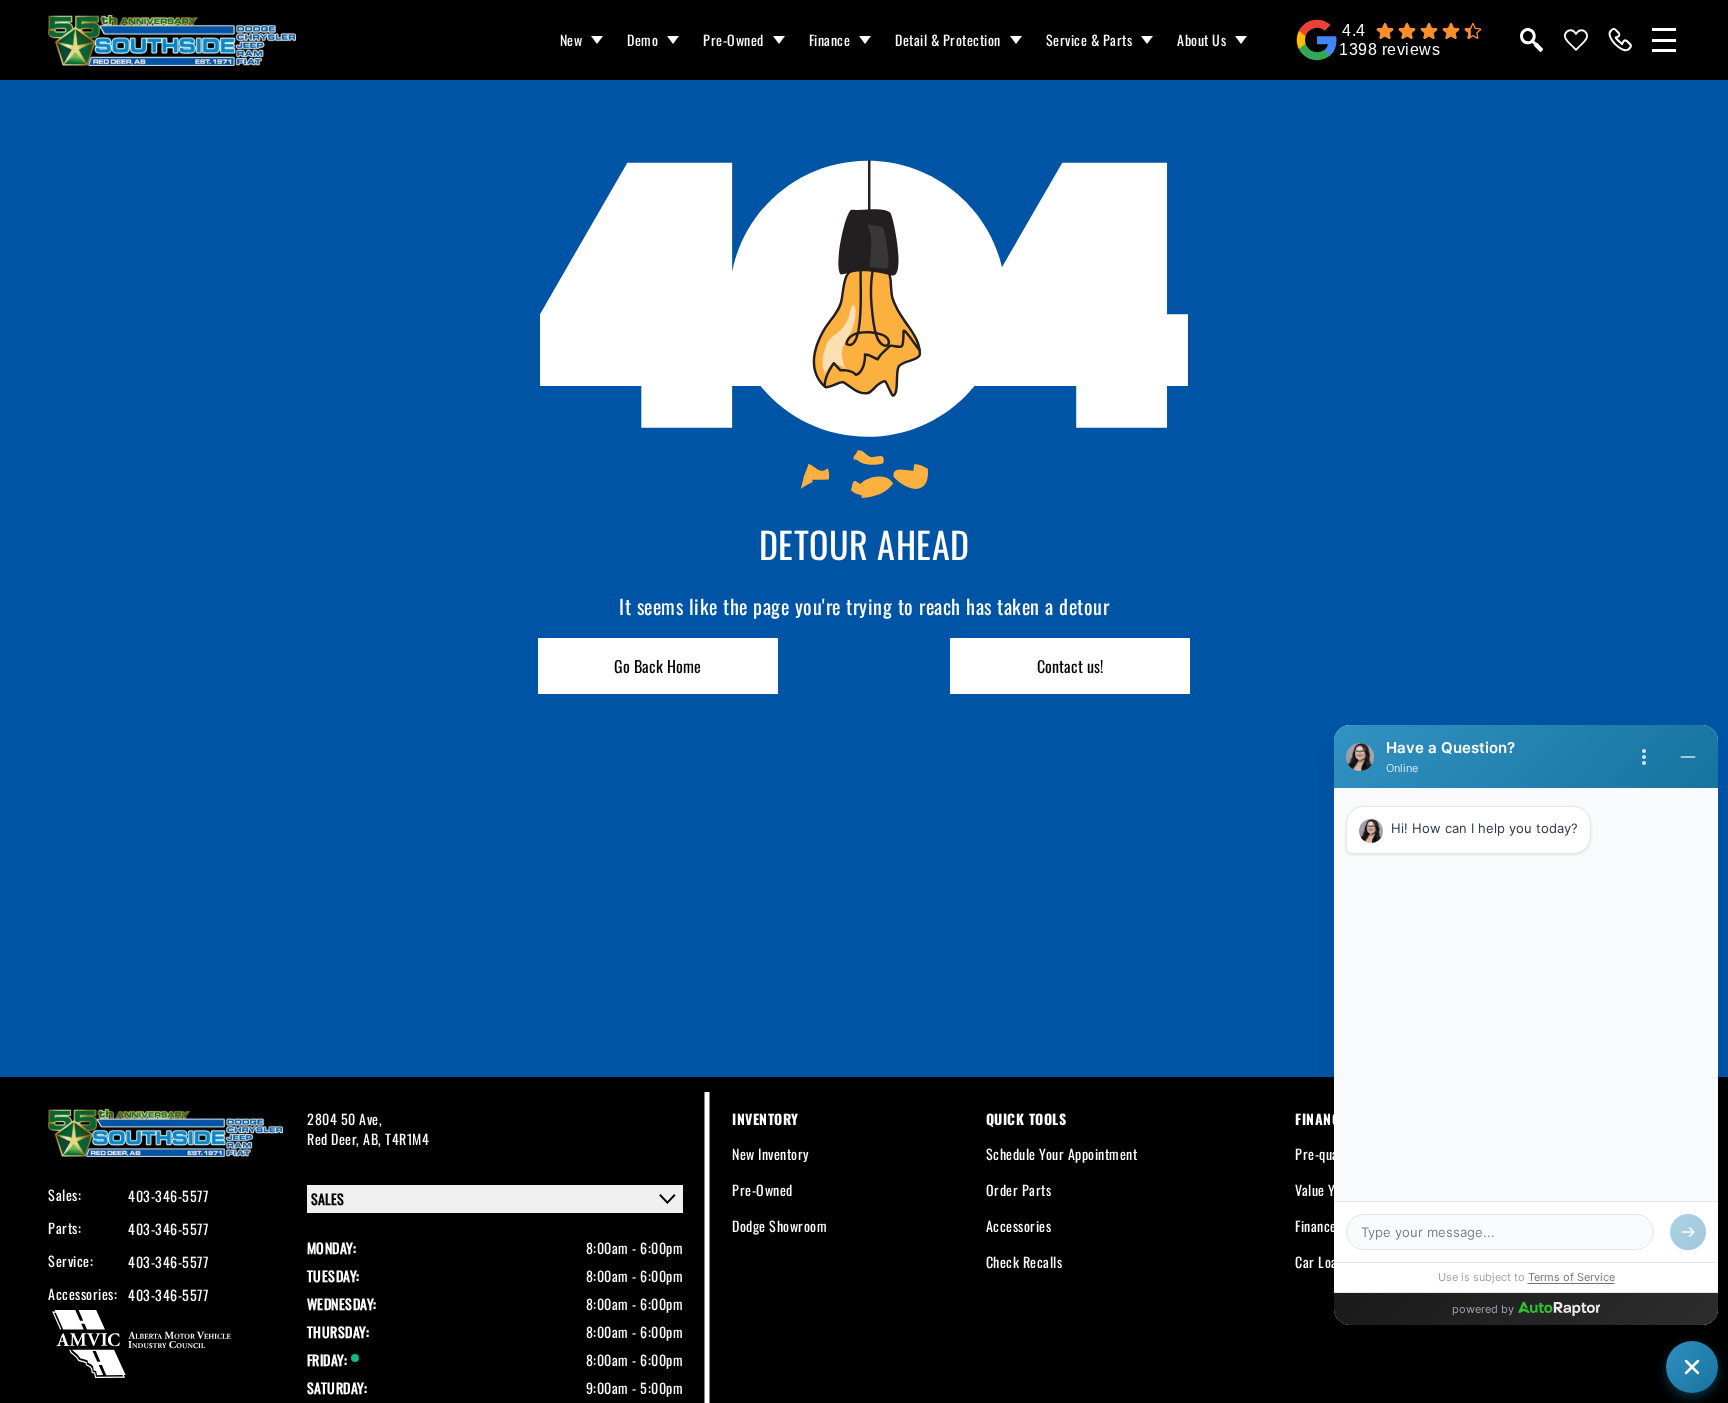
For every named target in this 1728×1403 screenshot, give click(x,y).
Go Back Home (657, 666)
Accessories (1019, 1225)
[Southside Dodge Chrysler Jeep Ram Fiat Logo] (172, 40)
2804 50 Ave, (344, 1118)
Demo (642, 39)
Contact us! (1070, 666)
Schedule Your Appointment (1062, 1153)
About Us (1201, 39)
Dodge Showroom (779, 1225)
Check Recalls (1024, 1261)
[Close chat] (1692, 1367)
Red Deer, (335, 1138)
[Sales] (1620, 40)
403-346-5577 (168, 1196)
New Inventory (770, 1153)
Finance (830, 39)
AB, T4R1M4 (396, 1138)
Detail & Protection (948, 39)
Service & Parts (1089, 39)
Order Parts (1019, 1189)
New (571, 39)
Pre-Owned (733, 39)
